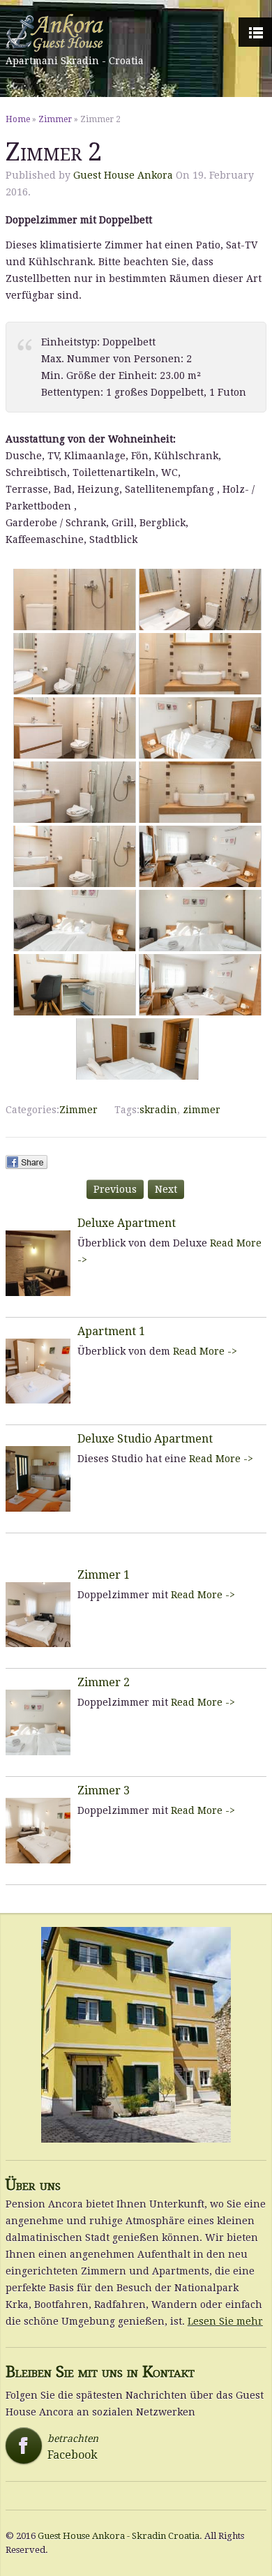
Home (18, 119)
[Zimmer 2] (38, 1722)
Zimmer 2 (104, 1682)
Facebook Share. (27, 1162)
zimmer (202, 1110)
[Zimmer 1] (38, 1615)
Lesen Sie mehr (225, 2321)
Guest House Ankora (123, 175)
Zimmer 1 (104, 1575)
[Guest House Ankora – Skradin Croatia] (75, 33)
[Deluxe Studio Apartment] (38, 1479)
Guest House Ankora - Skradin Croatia (119, 2536)
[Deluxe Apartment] (38, 1263)
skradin (158, 1110)
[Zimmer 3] (38, 1831)
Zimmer (55, 119)
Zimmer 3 (104, 1790)
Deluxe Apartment (127, 1223)
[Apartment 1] (38, 1371)
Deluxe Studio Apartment (145, 1439)
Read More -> (205, 1351)
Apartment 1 (111, 1331)
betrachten (56, 2447)
